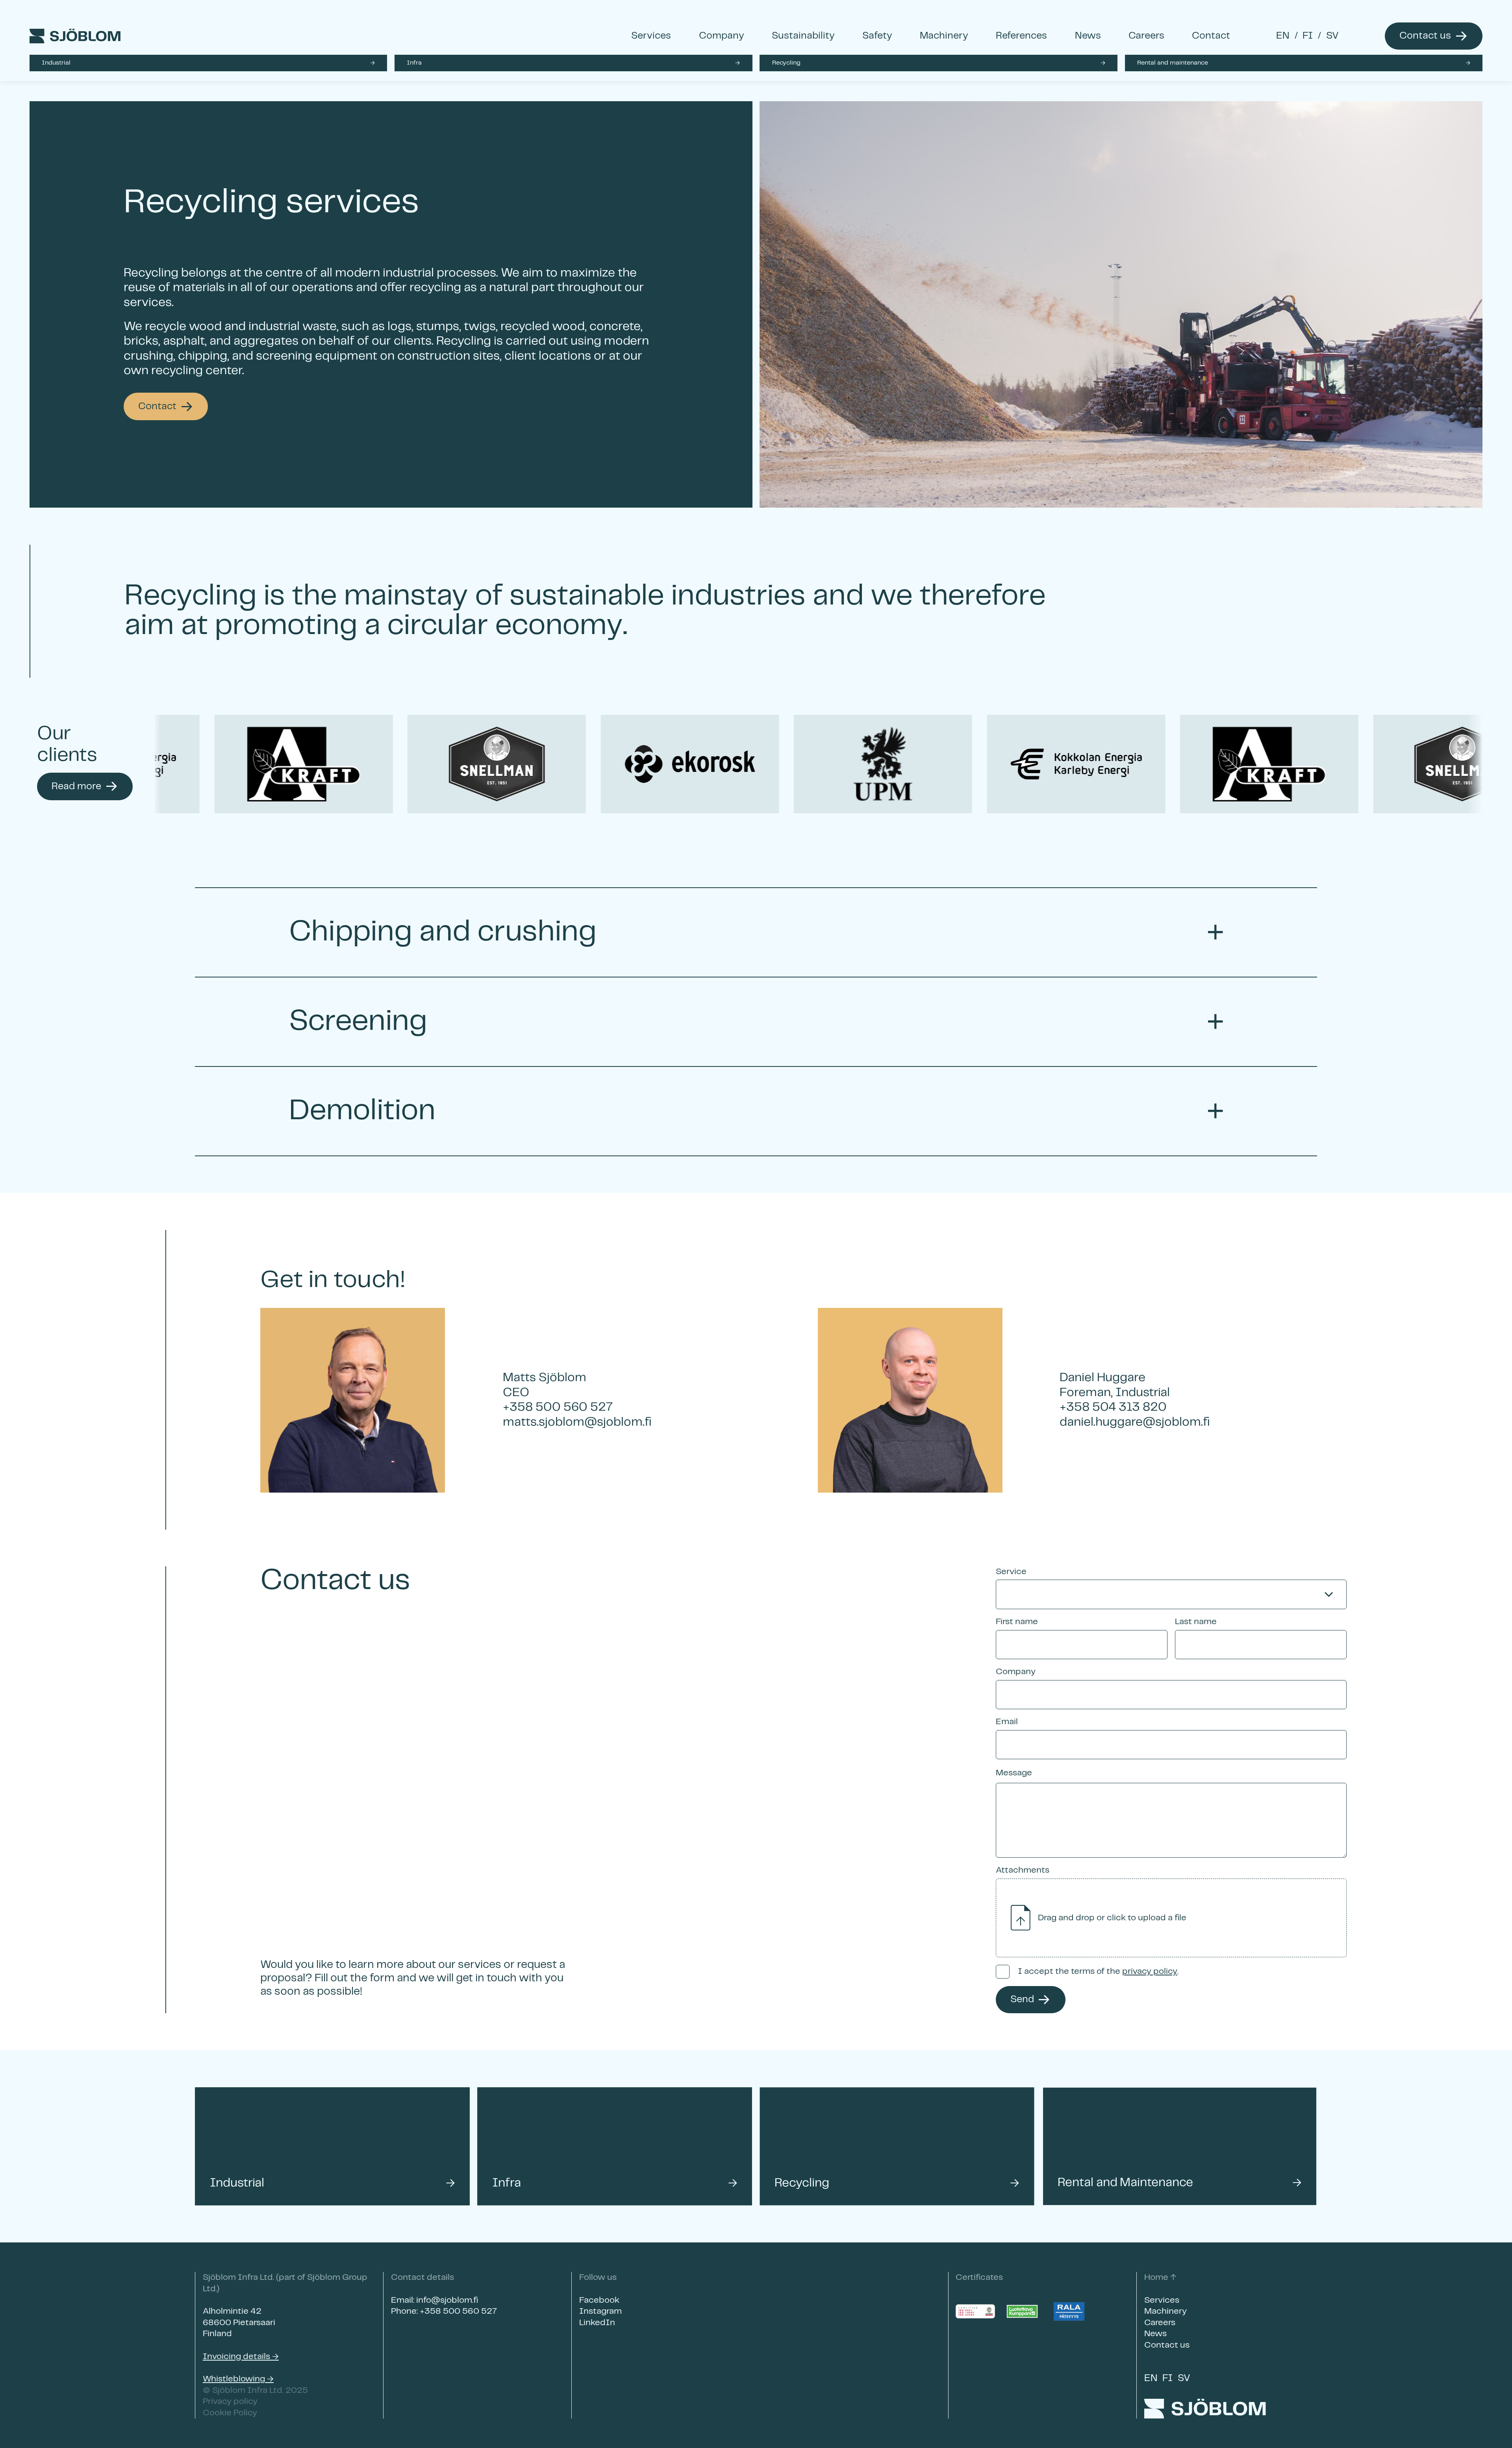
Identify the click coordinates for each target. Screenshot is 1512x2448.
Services (651, 36)
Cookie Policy (230, 2413)
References (1021, 36)
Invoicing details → (241, 2356)
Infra (414, 63)
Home (1156, 2277)
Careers (1146, 36)
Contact (1211, 36)
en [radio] (1283, 36)
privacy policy (1150, 1971)
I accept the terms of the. (1098, 1971)
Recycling (786, 63)
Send (1022, 1999)
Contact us (1425, 36)
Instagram (600, 2311)
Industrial (56, 63)
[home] (307, 36)
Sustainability (803, 36)
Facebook (599, 2300)
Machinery (944, 36)
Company (722, 36)
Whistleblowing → (238, 2379)
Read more (76, 786)
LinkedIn (597, 2323)
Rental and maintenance (1173, 63)
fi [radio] (1308, 36)
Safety (877, 36)
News (1088, 36)
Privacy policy (230, 2401)
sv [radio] (1332, 36)
